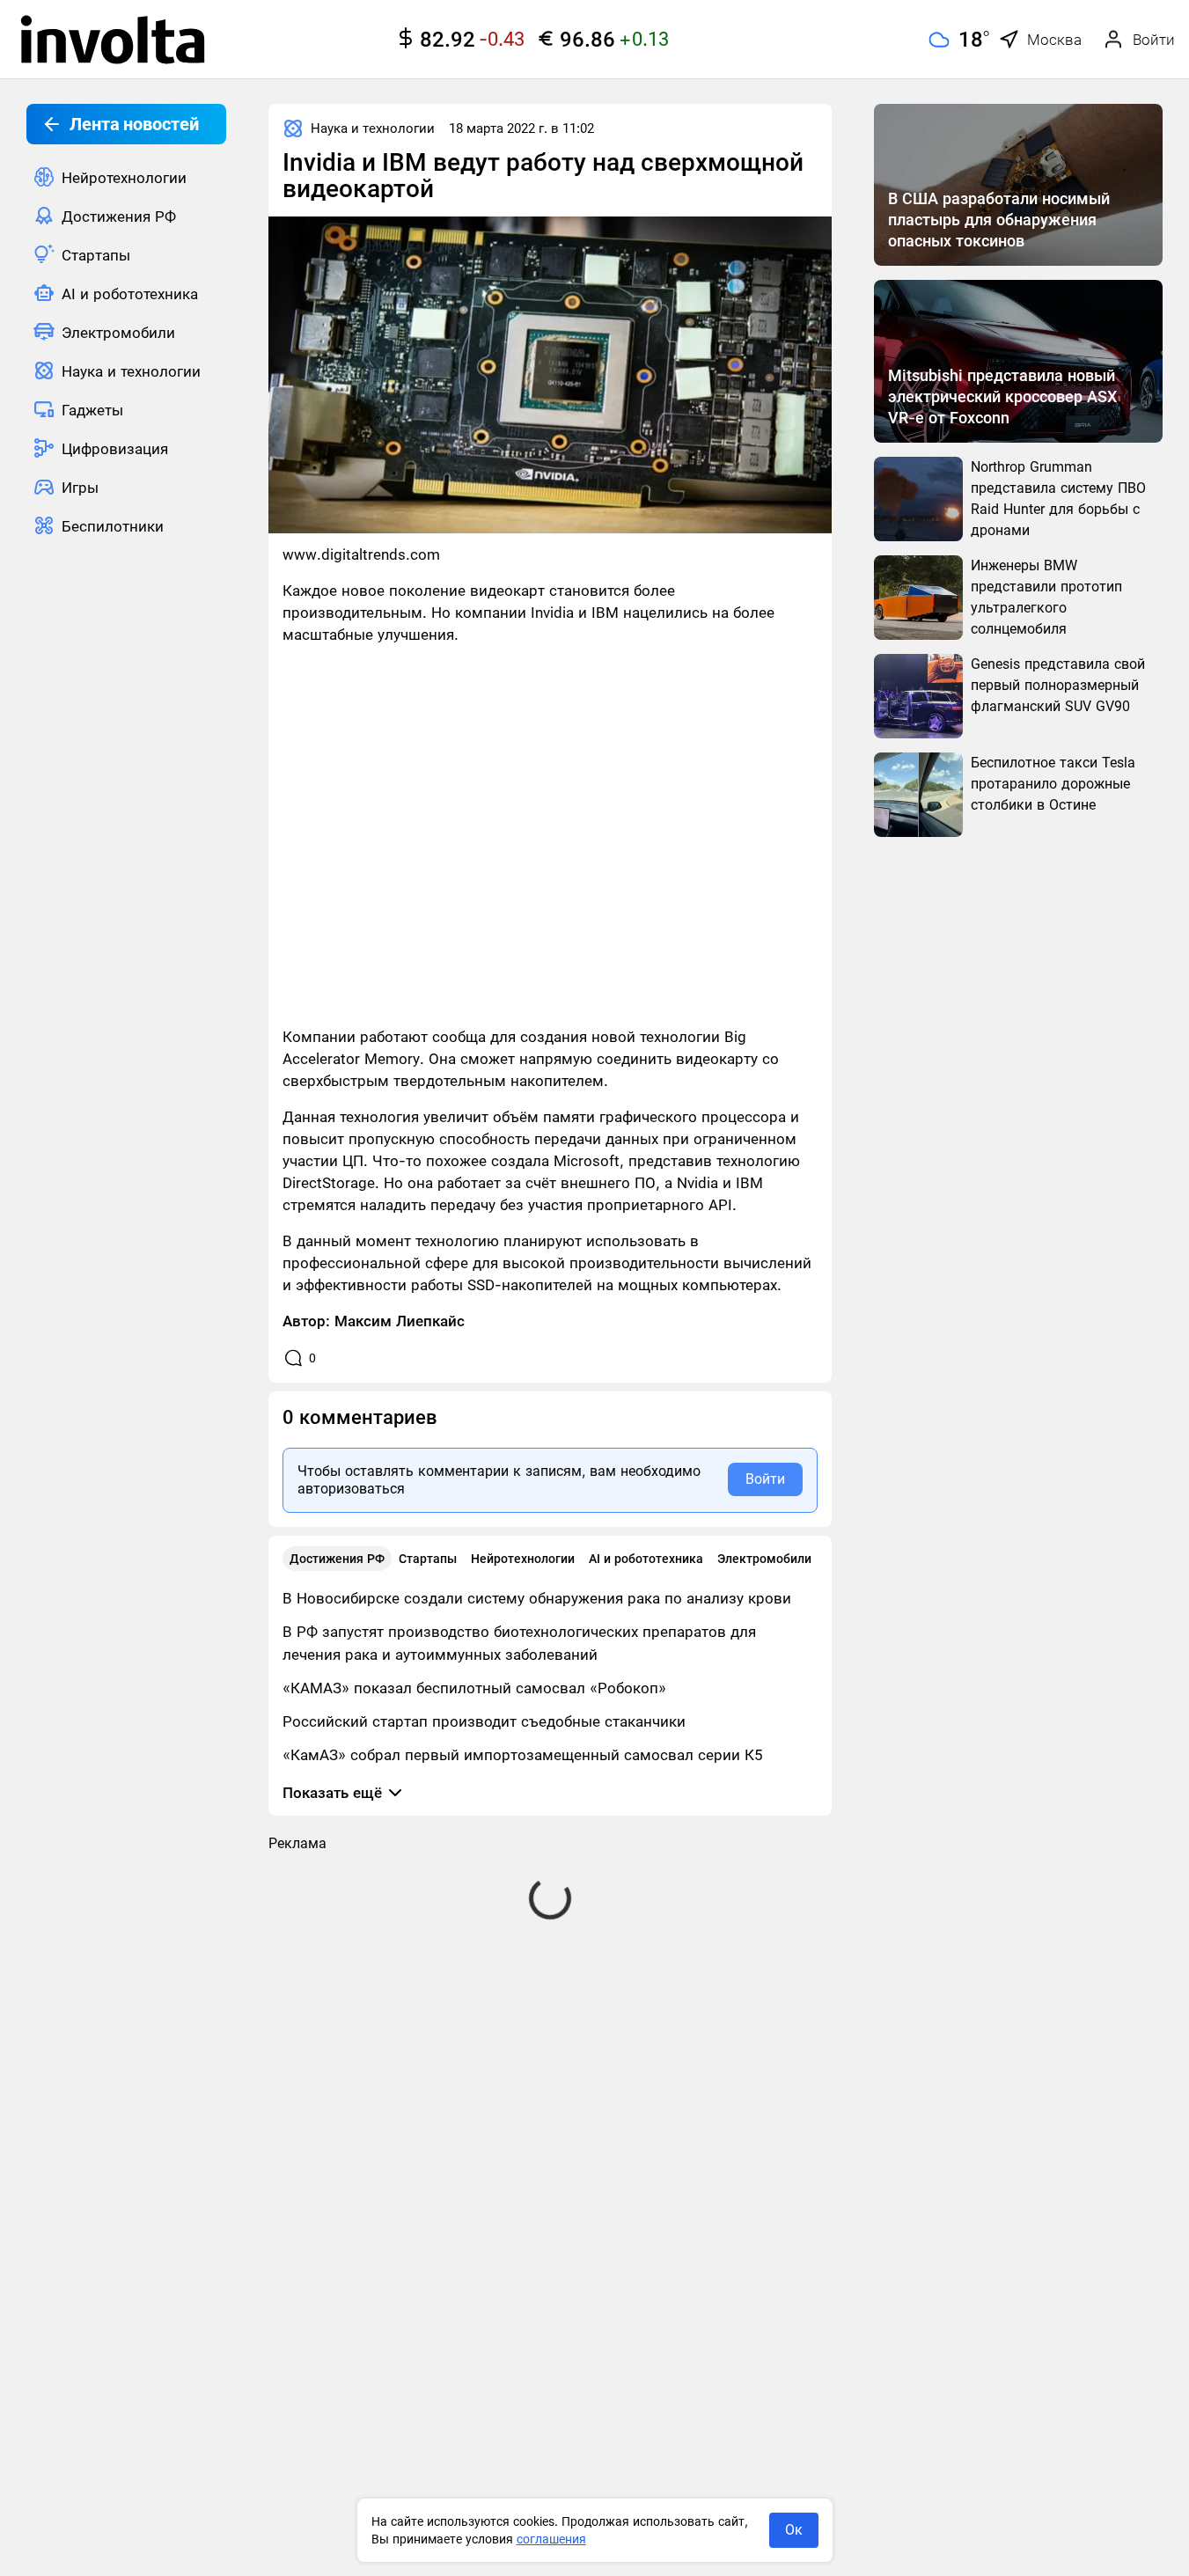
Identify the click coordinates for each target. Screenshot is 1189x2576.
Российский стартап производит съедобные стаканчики (484, 1721)
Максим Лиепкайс (400, 1321)
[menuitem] (126, 177)
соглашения (551, 2539)
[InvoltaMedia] (113, 40)
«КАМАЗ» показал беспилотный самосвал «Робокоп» (474, 1688)
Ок (794, 2530)
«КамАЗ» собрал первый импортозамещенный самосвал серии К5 (523, 1755)
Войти (765, 1479)
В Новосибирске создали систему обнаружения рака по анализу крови (537, 1598)
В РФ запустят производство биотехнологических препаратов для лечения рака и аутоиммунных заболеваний (519, 1643)
